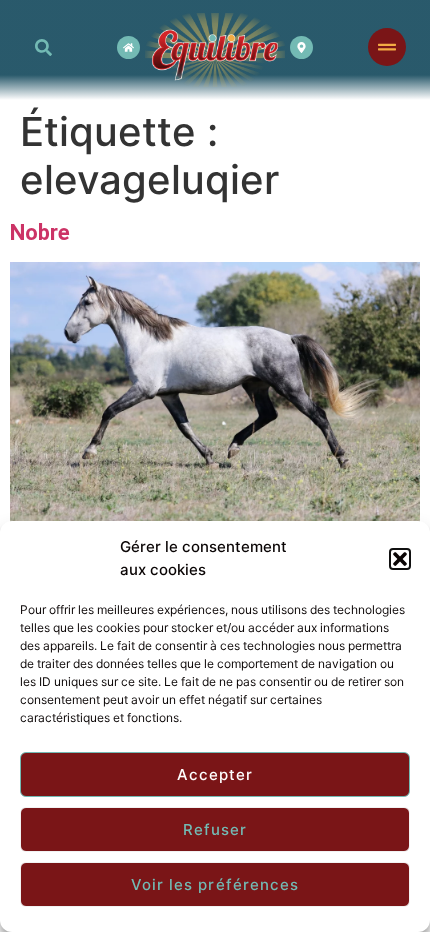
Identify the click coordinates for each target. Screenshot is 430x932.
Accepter (215, 774)
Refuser (215, 829)
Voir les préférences (215, 884)
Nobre (40, 232)
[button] (400, 559)
